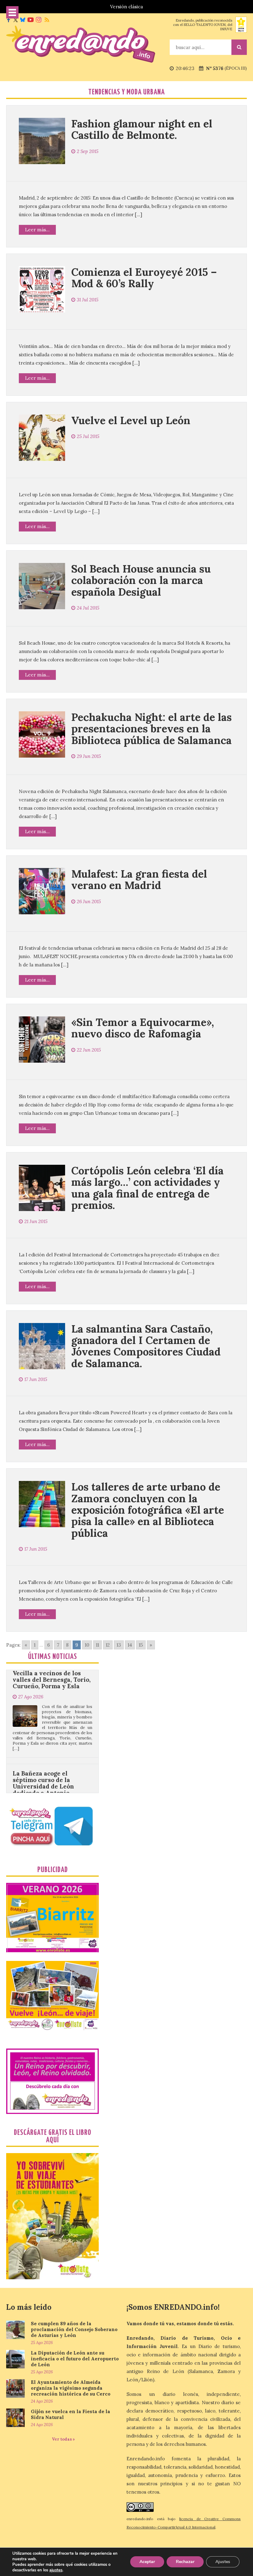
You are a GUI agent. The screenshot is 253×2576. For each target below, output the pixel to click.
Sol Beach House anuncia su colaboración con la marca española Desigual (141, 580)
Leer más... (37, 230)
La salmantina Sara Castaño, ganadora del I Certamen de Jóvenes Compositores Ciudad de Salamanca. (146, 1346)
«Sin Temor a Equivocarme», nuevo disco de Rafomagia (143, 1028)
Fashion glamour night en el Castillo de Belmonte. (142, 129)
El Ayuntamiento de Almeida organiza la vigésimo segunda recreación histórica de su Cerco (71, 2388)
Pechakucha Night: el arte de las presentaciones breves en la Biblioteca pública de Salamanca (151, 729)
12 (108, 1645)
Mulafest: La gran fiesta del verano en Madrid (139, 879)
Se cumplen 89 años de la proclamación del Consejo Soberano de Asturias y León (74, 2329)
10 (87, 1645)
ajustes (56, 2570)
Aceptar (147, 2562)
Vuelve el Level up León (131, 420)
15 (141, 1645)
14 (130, 1645)
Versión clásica (126, 7)
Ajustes (223, 2562)
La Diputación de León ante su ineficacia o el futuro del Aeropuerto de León (75, 2359)
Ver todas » (63, 2439)
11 (97, 1645)
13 (119, 1645)
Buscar (239, 47)
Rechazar (185, 2562)
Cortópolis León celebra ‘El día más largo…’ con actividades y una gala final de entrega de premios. (147, 1188)
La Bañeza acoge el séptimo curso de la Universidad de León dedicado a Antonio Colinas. (43, 1726)
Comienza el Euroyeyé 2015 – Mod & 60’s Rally (144, 278)
